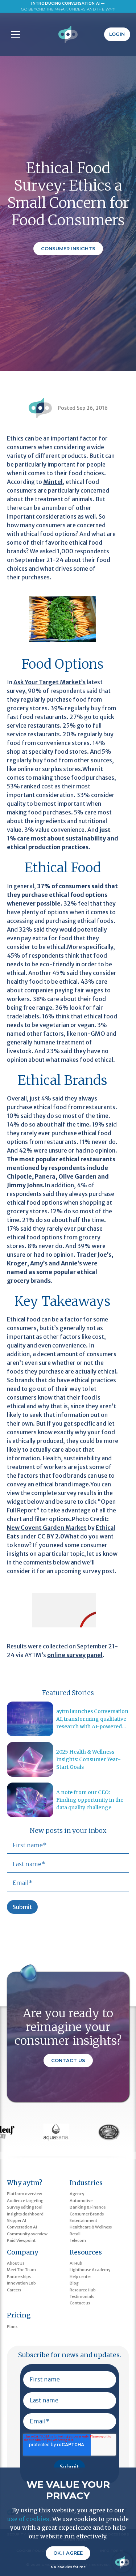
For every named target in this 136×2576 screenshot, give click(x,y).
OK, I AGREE (68, 2553)
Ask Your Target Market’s (50, 682)
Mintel (53, 482)
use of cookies (28, 2519)
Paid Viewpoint (21, 2240)
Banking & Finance (88, 2207)
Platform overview (24, 2194)
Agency (77, 2194)
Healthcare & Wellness (91, 2227)
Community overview (27, 2234)
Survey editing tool (25, 2207)
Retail (75, 2234)
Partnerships (19, 2277)
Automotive (81, 2201)
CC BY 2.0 (51, 1536)
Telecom (78, 2240)
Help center (80, 2277)
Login (117, 34)
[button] (14, 34)
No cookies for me (68, 2567)
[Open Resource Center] (122, 2562)
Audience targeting (25, 2201)
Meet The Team (21, 2270)
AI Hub (76, 2263)
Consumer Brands (87, 2214)
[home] (68, 34)
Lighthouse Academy (90, 2270)
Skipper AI (17, 2221)
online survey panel (75, 1655)
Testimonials (82, 2296)
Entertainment (83, 2221)
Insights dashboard (25, 2214)
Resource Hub (83, 2290)
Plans (12, 2326)
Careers (14, 2290)
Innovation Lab (21, 2283)
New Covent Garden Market (47, 1528)
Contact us (80, 2303)
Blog (74, 2283)
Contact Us (68, 2060)
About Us (16, 2263)
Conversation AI (22, 2227)
